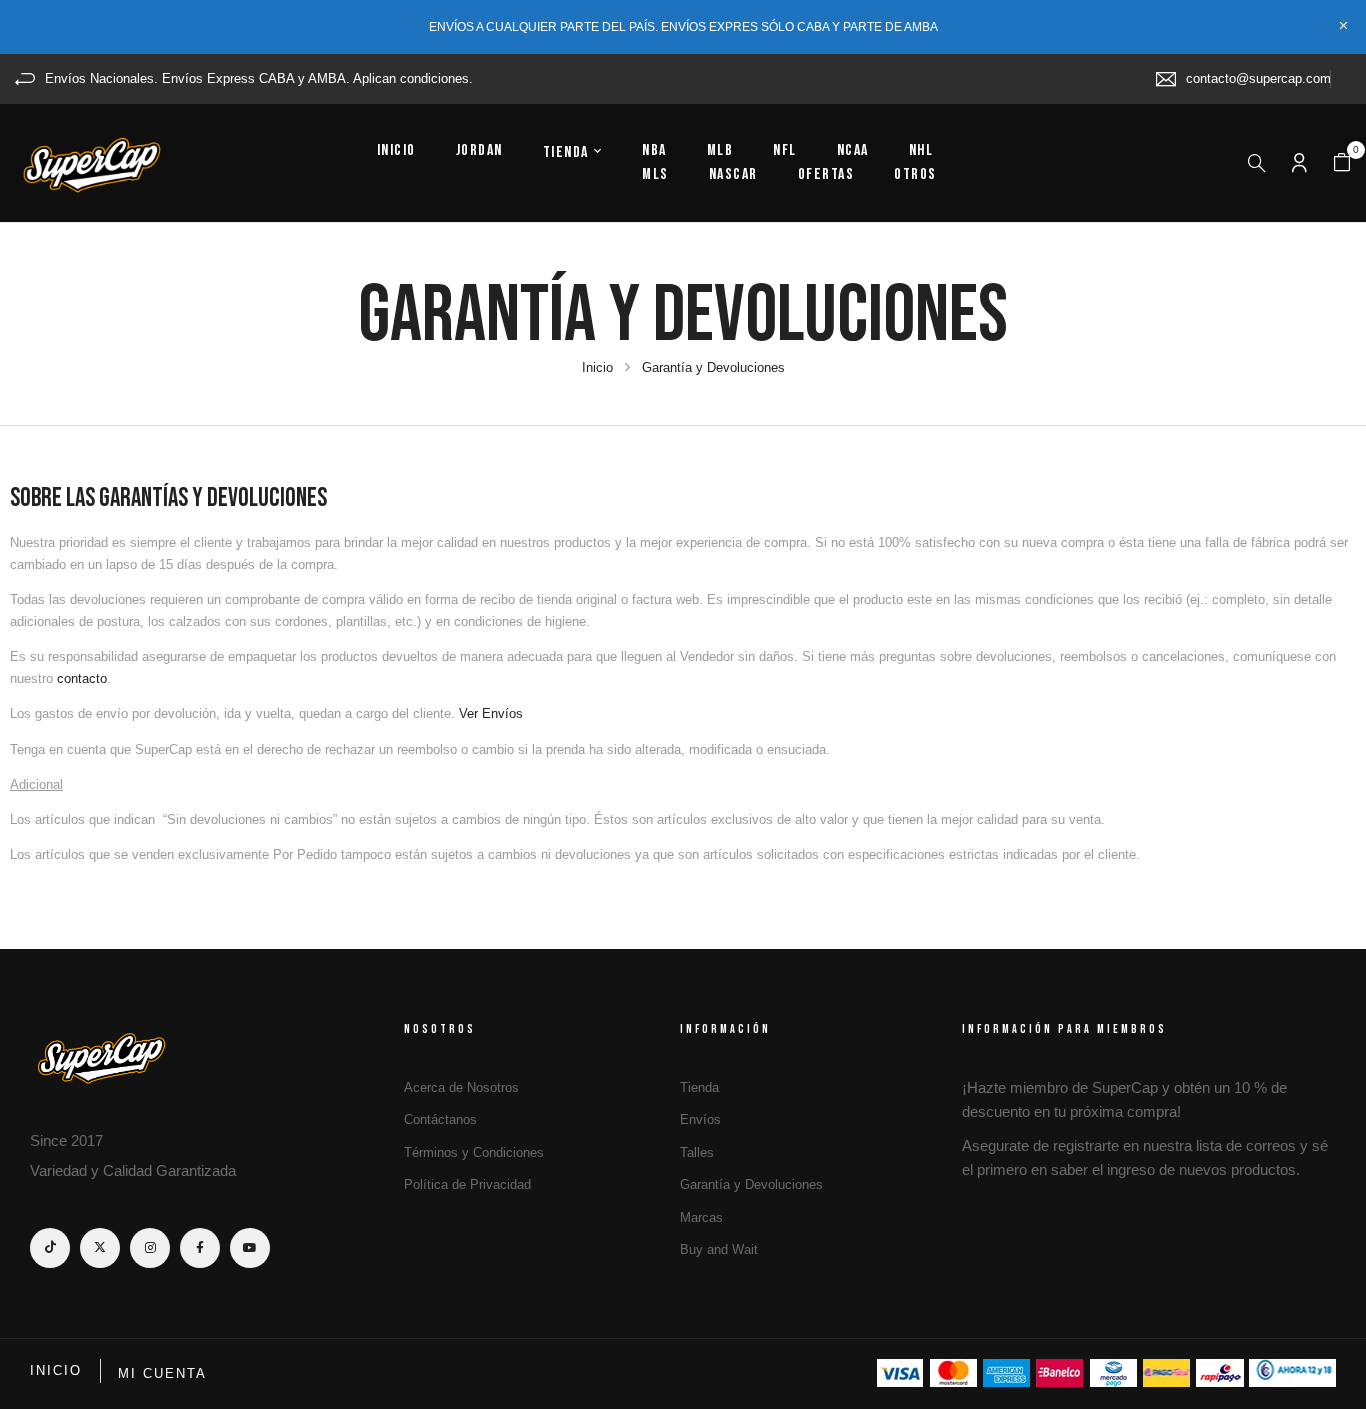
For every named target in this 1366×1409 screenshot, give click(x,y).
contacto (82, 678)
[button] (1342, 163)
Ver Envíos (491, 713)
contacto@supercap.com (1258, 78)
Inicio (597, 367)
